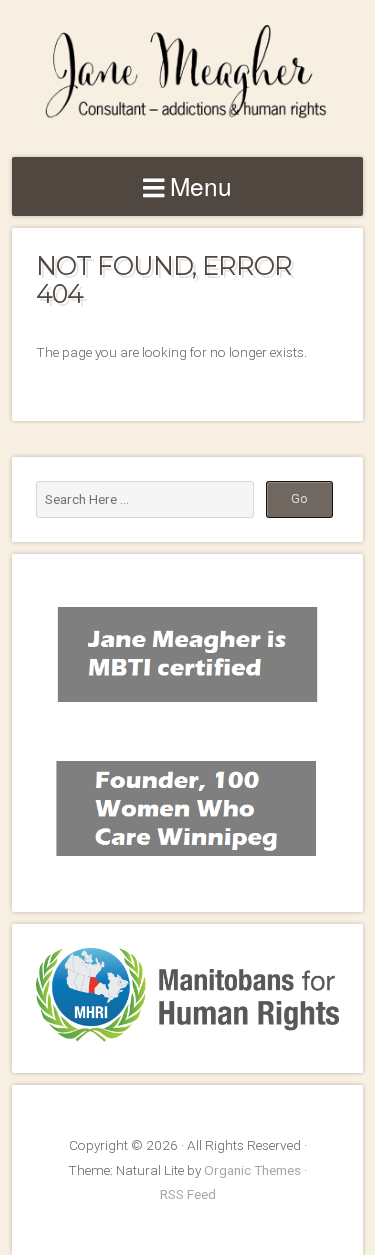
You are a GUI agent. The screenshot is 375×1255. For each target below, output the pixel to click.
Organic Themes (252, 1170)
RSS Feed (188, 1194)
